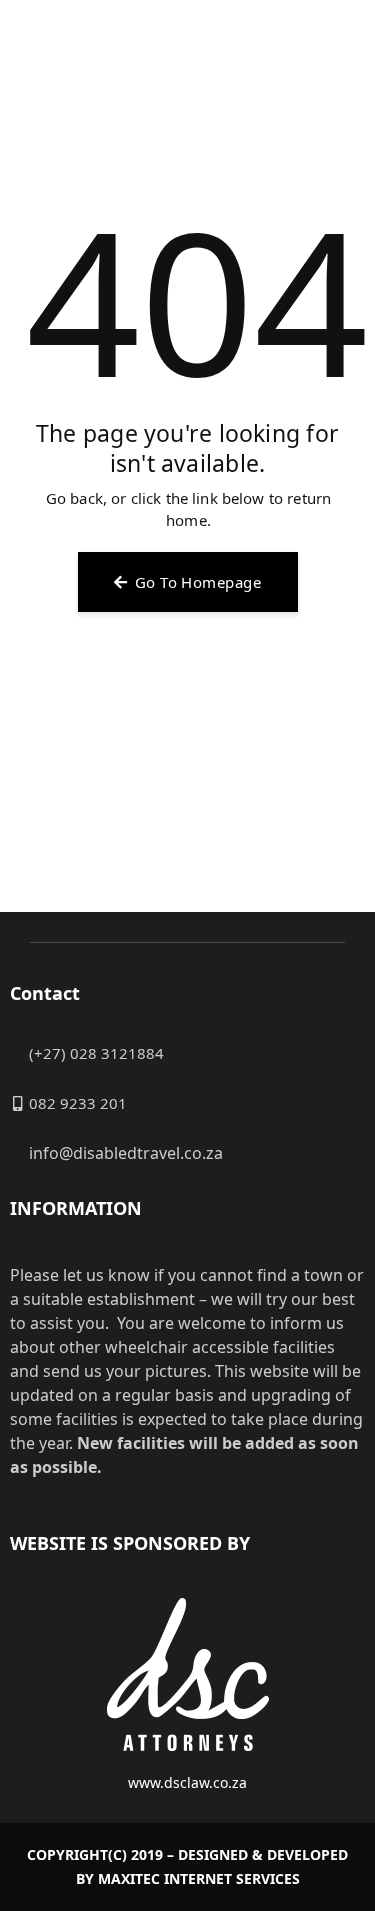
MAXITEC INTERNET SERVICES (199, 1878)
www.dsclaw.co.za (187, 1782)
